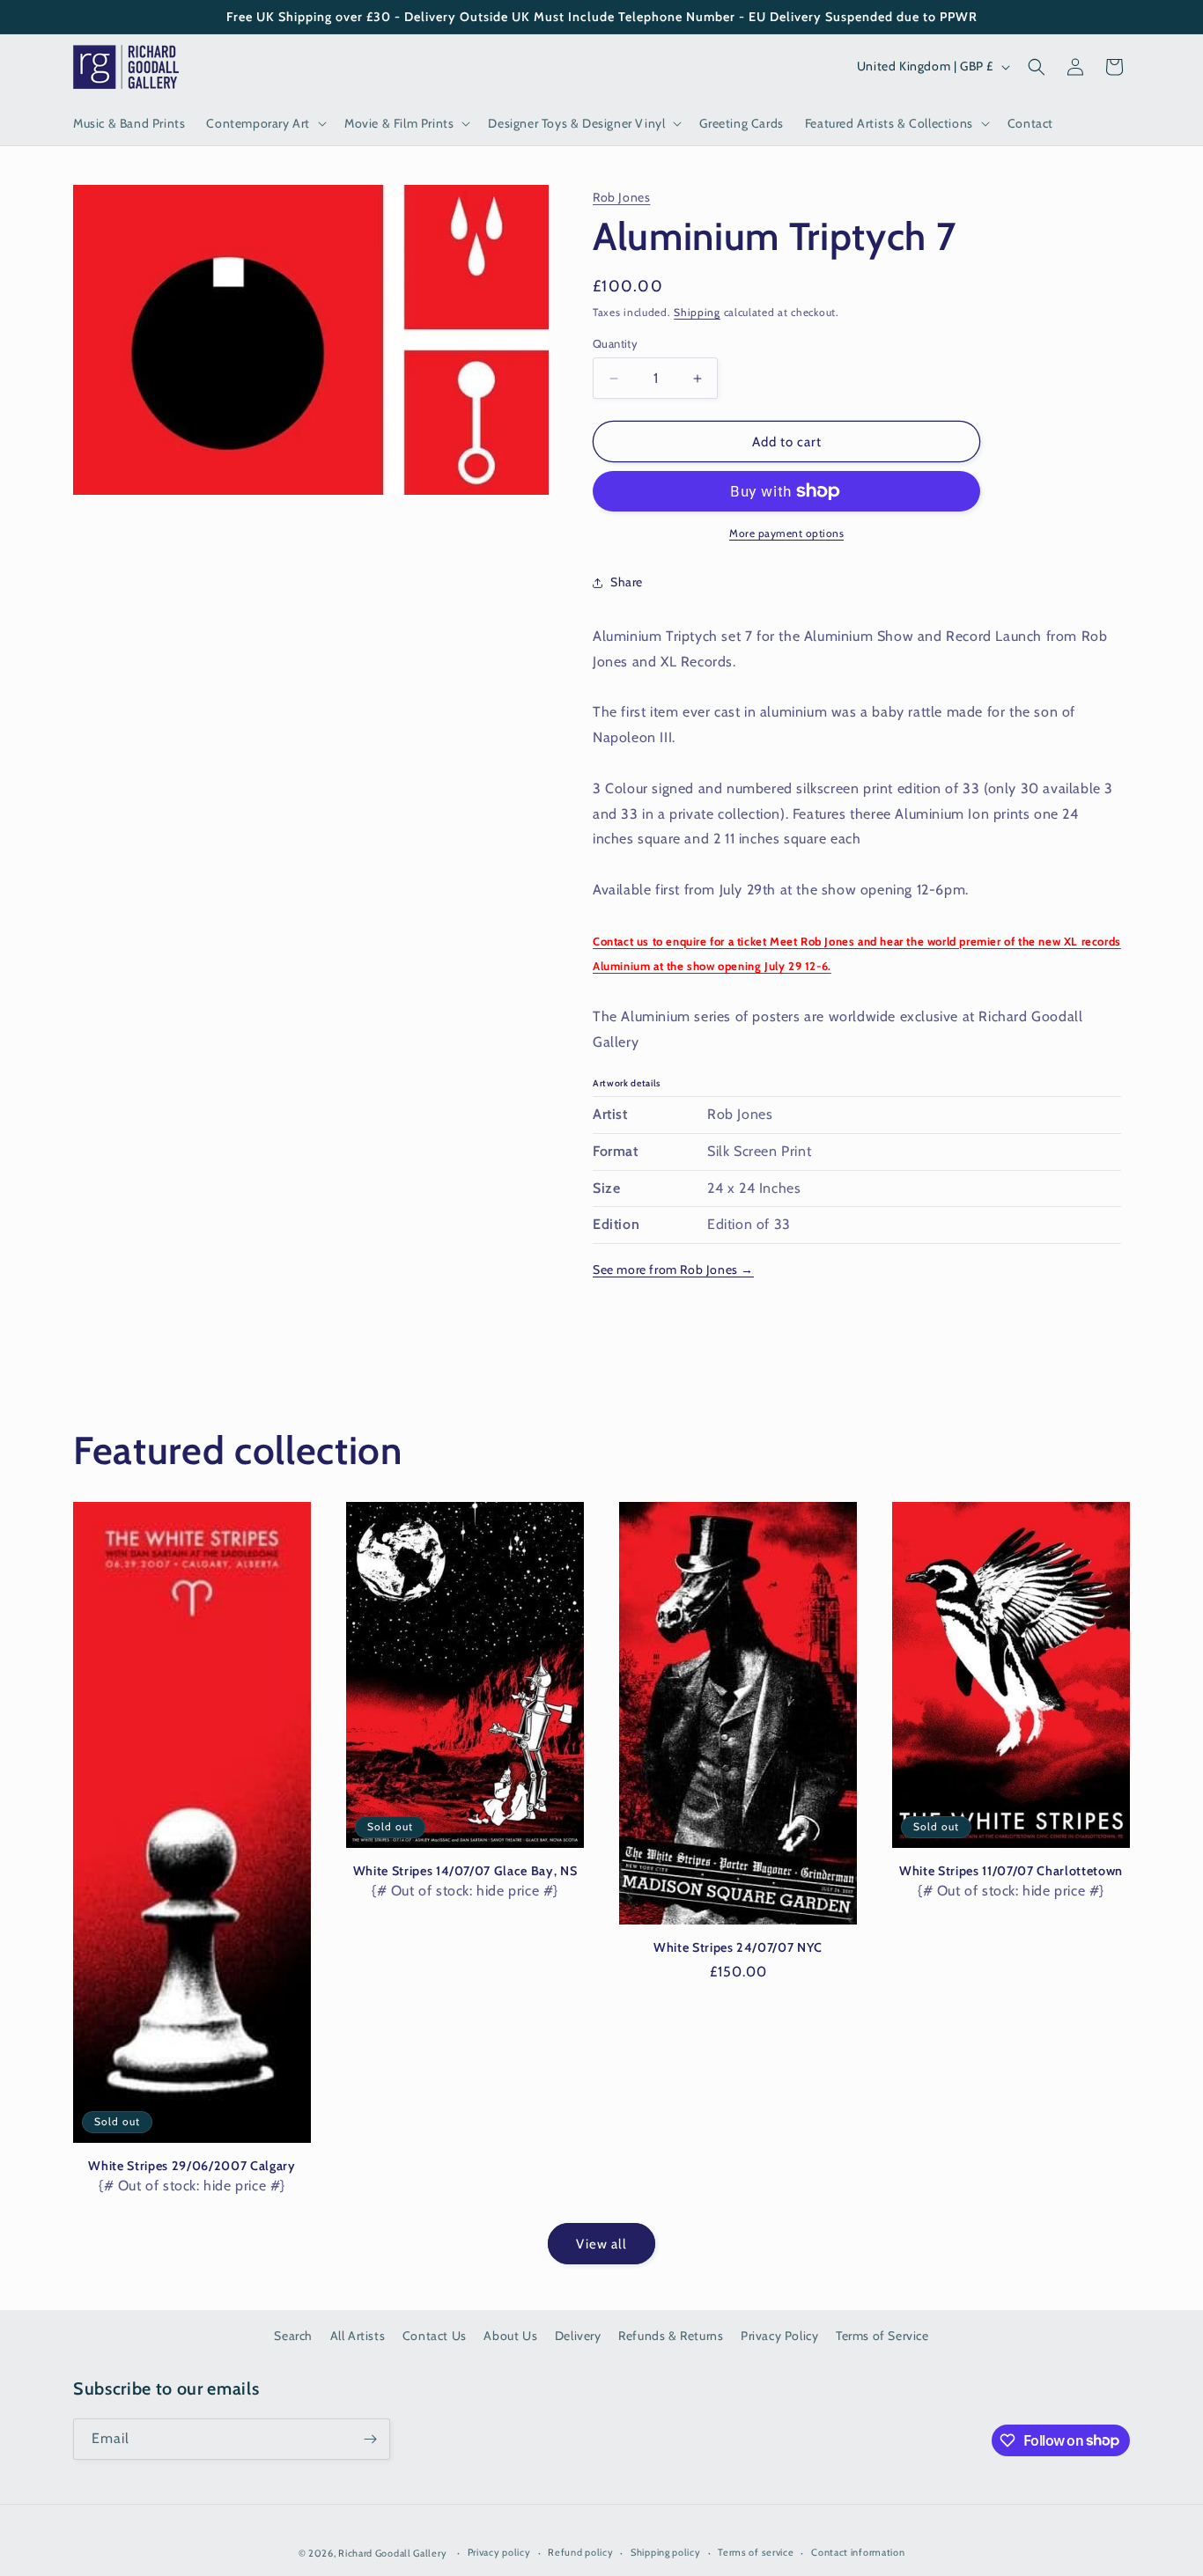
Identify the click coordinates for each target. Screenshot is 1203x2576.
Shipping (697, 312)
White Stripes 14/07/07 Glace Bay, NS (465, 1871)
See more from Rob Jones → (673, 1270)
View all (601, 2244)
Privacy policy (499, 2552)
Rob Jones (621, 197)
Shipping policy (666, 2552)
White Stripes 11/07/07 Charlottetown (1011, 1871)
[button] (265, 123)
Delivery (578, 2336)
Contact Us (435, 2336)
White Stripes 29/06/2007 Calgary (192, 2166)
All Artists (358, 2336)
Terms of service (756, 2552)
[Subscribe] (370, 2439)
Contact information (858, 2552)
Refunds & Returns (671, 2336)
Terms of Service (882, 2336)
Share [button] (627, 582)
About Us (510, 2336)
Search (293, 2336)
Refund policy (580, 2552)
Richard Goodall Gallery (392, 2553)
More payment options (786, 533)
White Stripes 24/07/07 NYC (738, 1947)
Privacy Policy (779, 2336)
